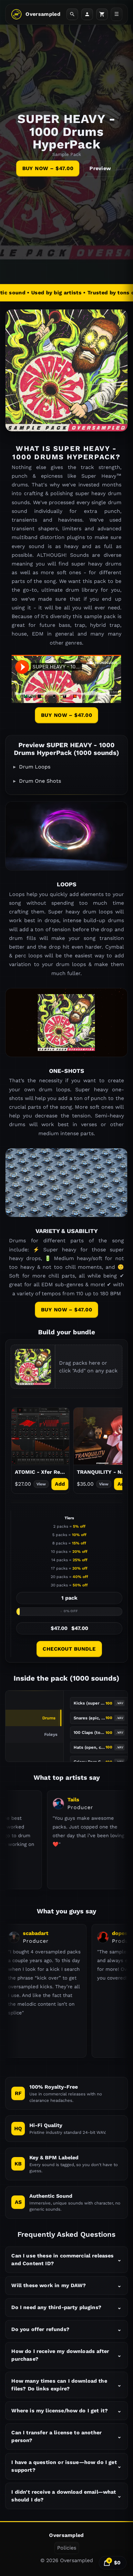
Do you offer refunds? (66, 2329)
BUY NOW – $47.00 (48, 168)
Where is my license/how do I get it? (66, 2411)
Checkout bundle (69, 1649)
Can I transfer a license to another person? (66, 2436)
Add (60, 1484)
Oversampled (43, 14)
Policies (67, 2548)
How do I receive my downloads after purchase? (66, 2355)
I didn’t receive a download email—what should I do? (66, 2496)
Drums (49, 1718)
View (41, 1484)
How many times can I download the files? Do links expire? (66, 2385)
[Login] (87, 14)
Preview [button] (100, 168)
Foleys (51, 1734)
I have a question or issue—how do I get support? (66, 2466)
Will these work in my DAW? (66, 2285)
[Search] (72, 14)
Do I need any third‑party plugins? (66, 2307)
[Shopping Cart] (102, 14)
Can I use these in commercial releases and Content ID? (66, 2260)
